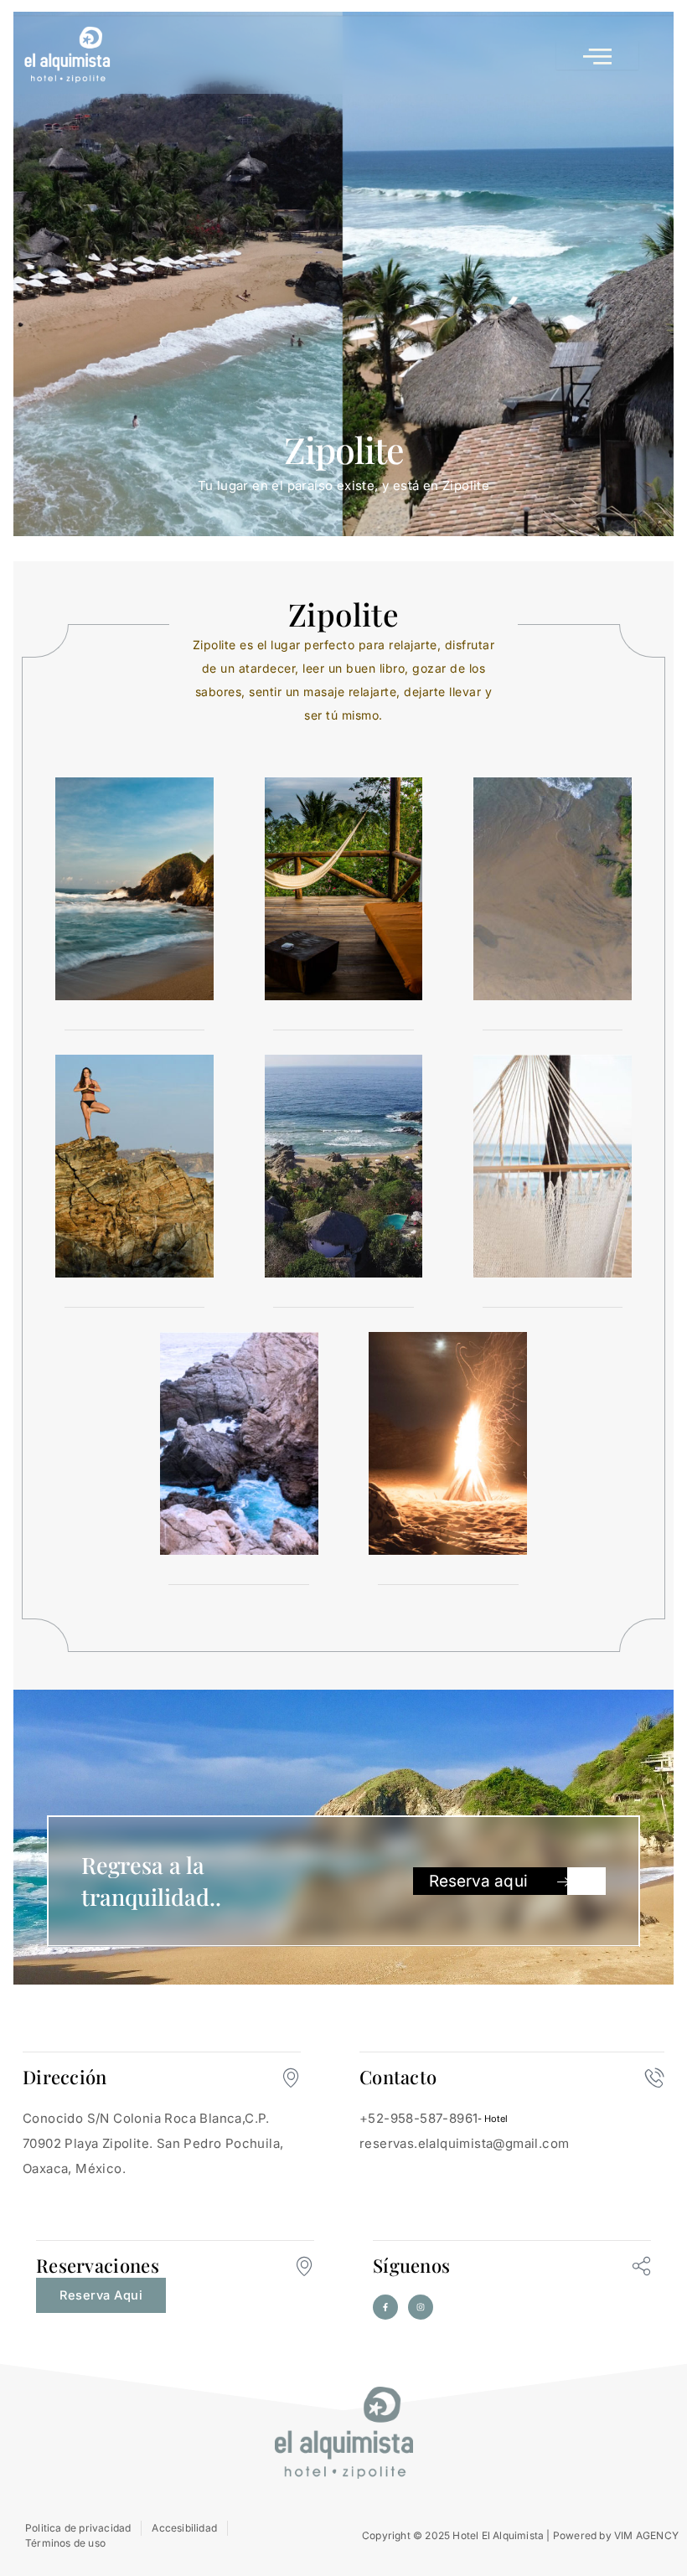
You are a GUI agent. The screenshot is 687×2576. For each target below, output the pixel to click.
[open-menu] (597, 55)
